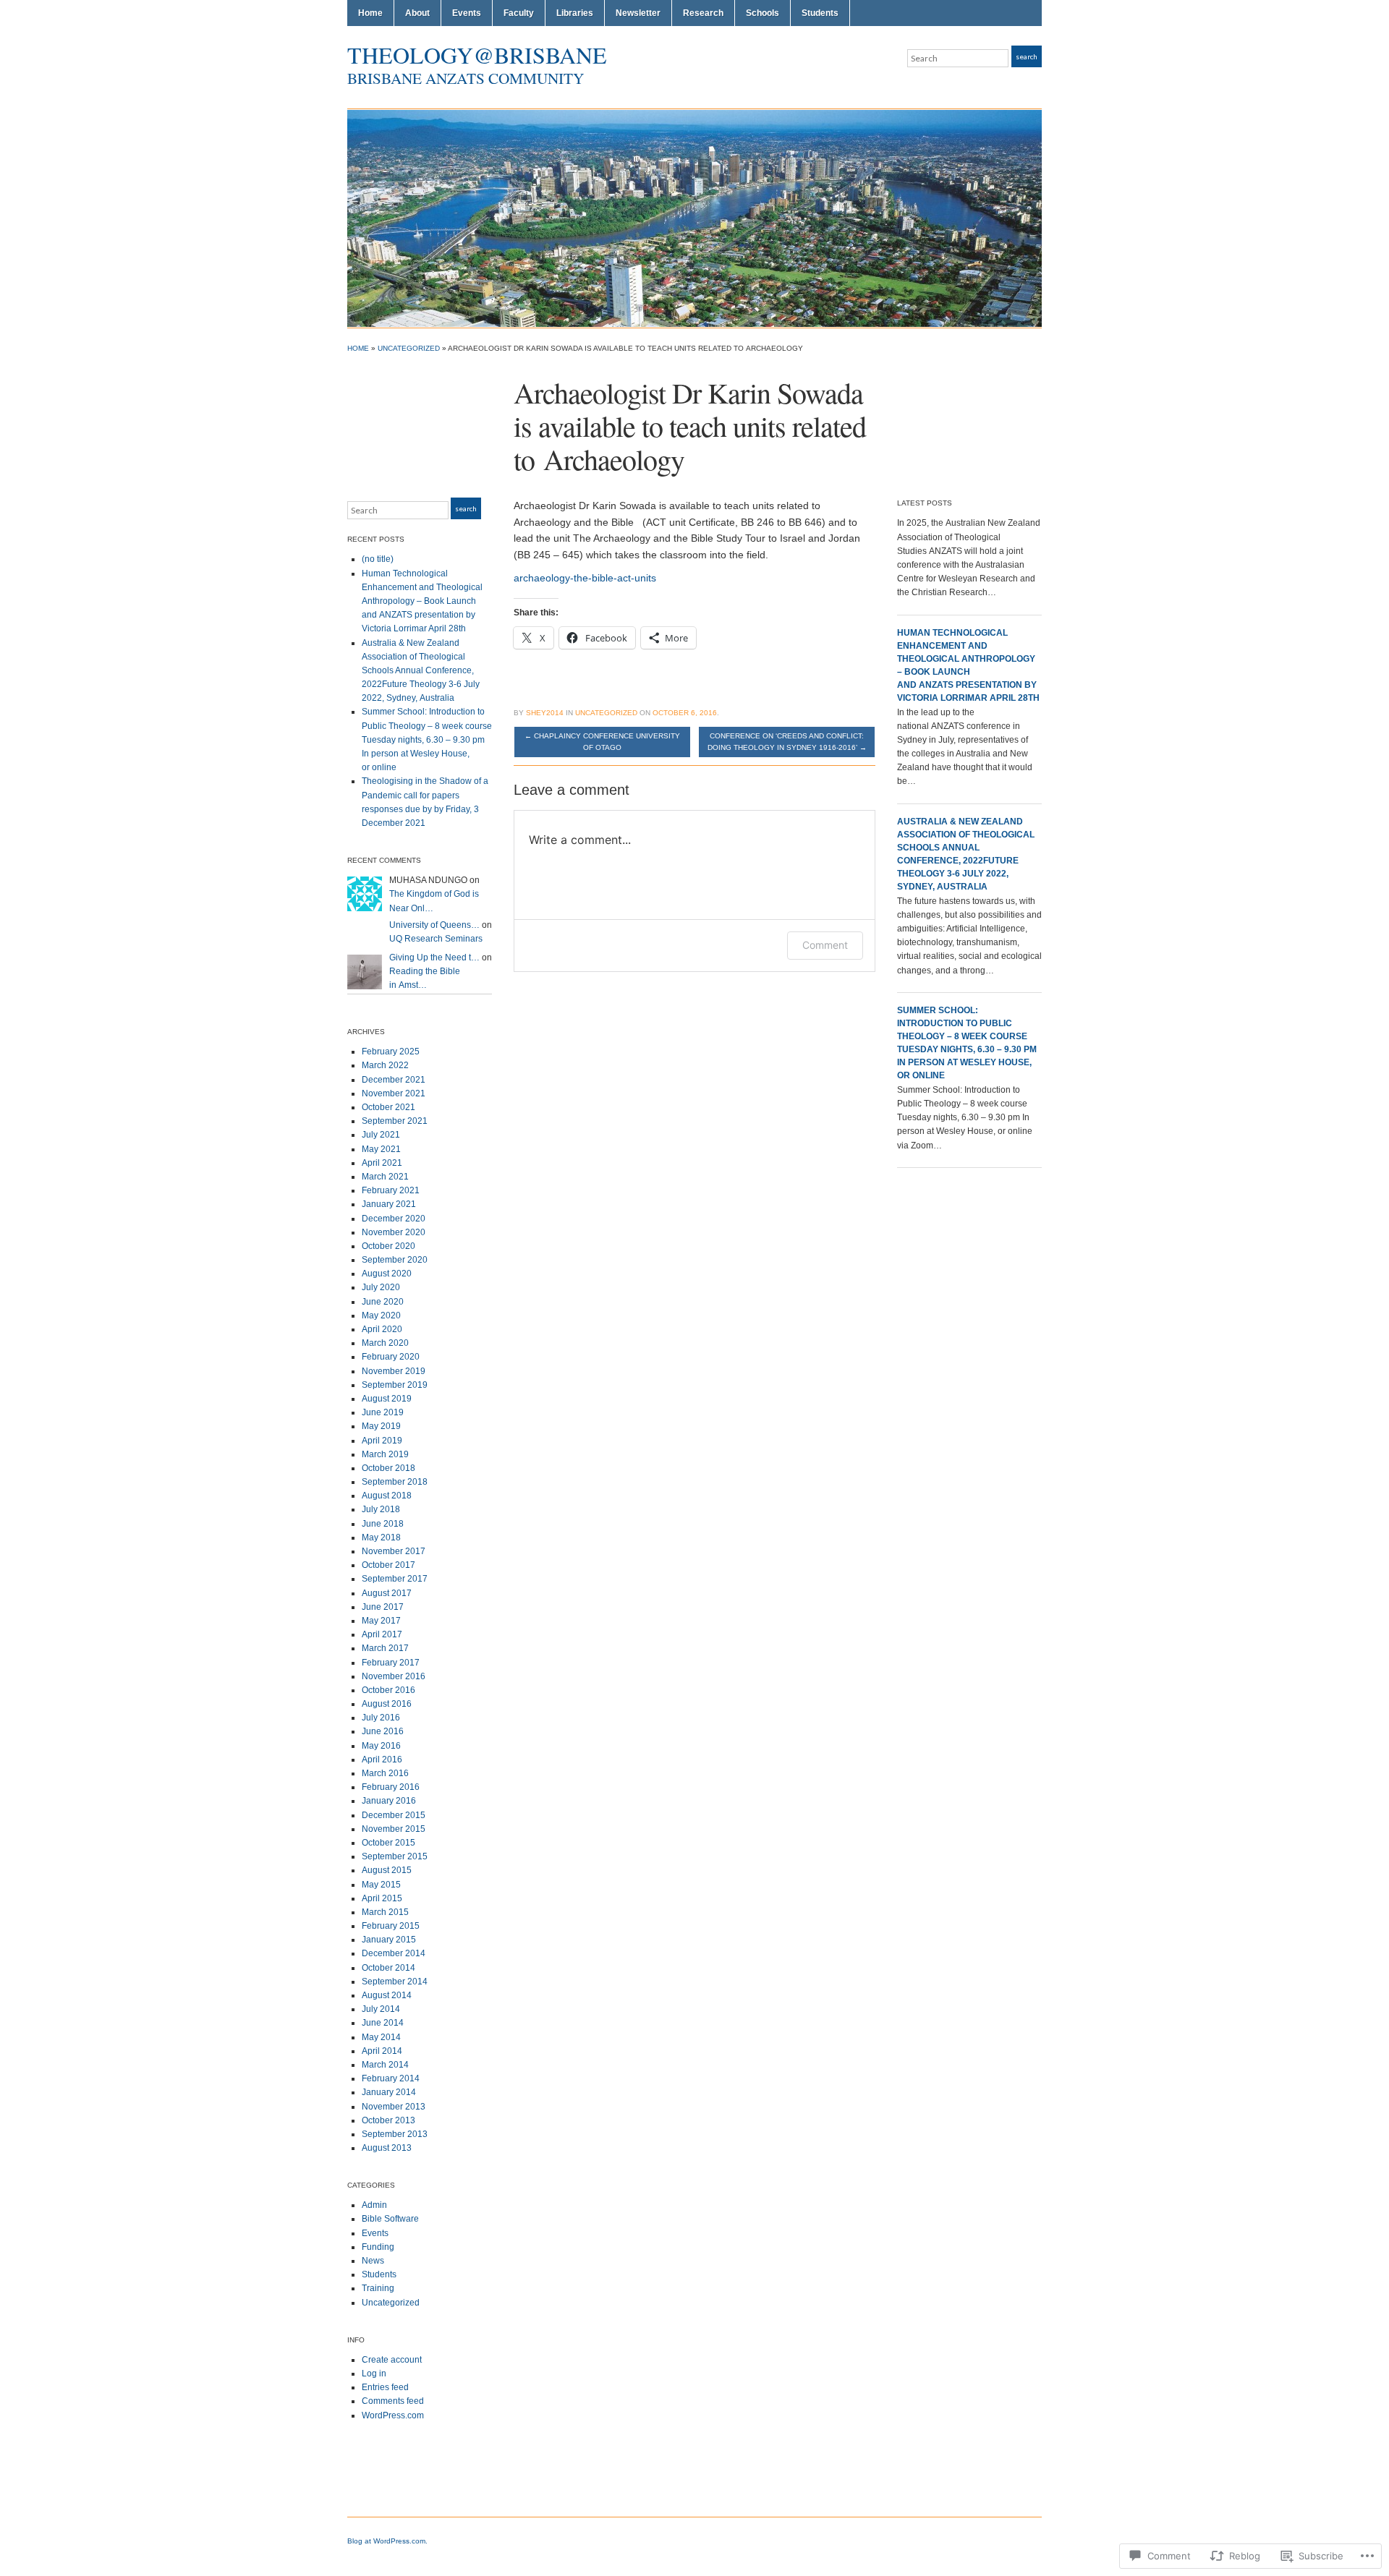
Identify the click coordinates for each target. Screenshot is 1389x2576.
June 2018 (383, 1524)
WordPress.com (393, 2415)
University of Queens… (434, 925)
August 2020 (387, 1274)
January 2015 (389, 1940)
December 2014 (394, 1953)
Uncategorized (409, 348)
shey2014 (545, 713)
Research (703, 13)
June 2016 (383, 1731)
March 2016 (385, 1773)
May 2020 (381, 1315)
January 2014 (389, 2092)
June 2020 (383, 1302)
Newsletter (638, 13)
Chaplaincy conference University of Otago (602, 742)
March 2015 (385, 1912)
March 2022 (385, 1065)
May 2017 (381, 1621)
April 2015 (382, 1898)
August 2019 (387, 1399)
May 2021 (381, 1149)
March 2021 (385, 1177)
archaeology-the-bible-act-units (585, 578)
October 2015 (388, 1843)
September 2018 (395, 1482)
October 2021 (388, 1107)
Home (370, 13)
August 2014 (387, 1995)
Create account (392, 2360)
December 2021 (394, 1080)
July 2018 (381, 1509)
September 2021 (395, 1121)
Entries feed (385, 2387)
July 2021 (381, 1135)
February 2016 (391, 1787)
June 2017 (383, 1607)
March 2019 (385, 1454)
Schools (763, 13)
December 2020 (394, 1219)
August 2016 (387, 1704)
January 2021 (389, 1204)
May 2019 (381, 1426)
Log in (374, 2374)
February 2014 (391, 2078)
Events (467, 13)
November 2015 (394, 1829)
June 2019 (383, 1412)
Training (378, 2288)
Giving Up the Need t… (434, 958)
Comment (825, 945)
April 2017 (382, 1634)
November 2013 (394, 2107)
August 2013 (387, 2148)
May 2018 (381, 1538)
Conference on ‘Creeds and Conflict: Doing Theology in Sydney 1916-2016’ (787, 742)
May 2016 (381, 1746)
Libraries (575, 13)
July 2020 (381, 1287)
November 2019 (394, 1371)
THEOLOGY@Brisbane (477, 55)
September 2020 (395, 1260)
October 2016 (388, 1690)
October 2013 (388, 2120)
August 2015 (387, 1870)
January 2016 (389, 1801)
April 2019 (382, 1441)
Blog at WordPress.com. (387, 2541)
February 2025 (391, 1052)
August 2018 (387, 1496)
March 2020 (385, 1343)
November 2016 (394, 1676)
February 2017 (391, 1663)
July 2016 (381, 1718)
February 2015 (391, 1926)
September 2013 (395, 2134)
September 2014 (395, 1982)
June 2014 (383, 2023)
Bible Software (390, 2219)
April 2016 (382, 1760)
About (417, 13)
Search (1027, 56)
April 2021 (382, 1163)
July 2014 (381, 2009)
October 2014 (388, 1968)
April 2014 (382, 2051)
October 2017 (388, 1565)
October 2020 (388, 1246)
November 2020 (394, 1232)
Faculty (519, 13)
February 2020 (391, 1357)
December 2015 (394, 1815)
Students (820, 13)
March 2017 (385, 1648)
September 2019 (395, 1385)
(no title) (378, 559)
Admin (374, 2205)
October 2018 (388, 1468)
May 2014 (381, 2037)
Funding (378, 2247)
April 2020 (382, 1329)
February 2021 (391, 1190)
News (373, 2261)
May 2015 (381, 1885)
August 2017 (387, 1593)
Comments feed (393, 2401)
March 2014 (385, 2065)
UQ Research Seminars (436, 939)
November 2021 (394, 1093)
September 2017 (395, 1579)
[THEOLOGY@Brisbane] (694, 218)
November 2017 (394, 1551)
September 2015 (395, 1856)
